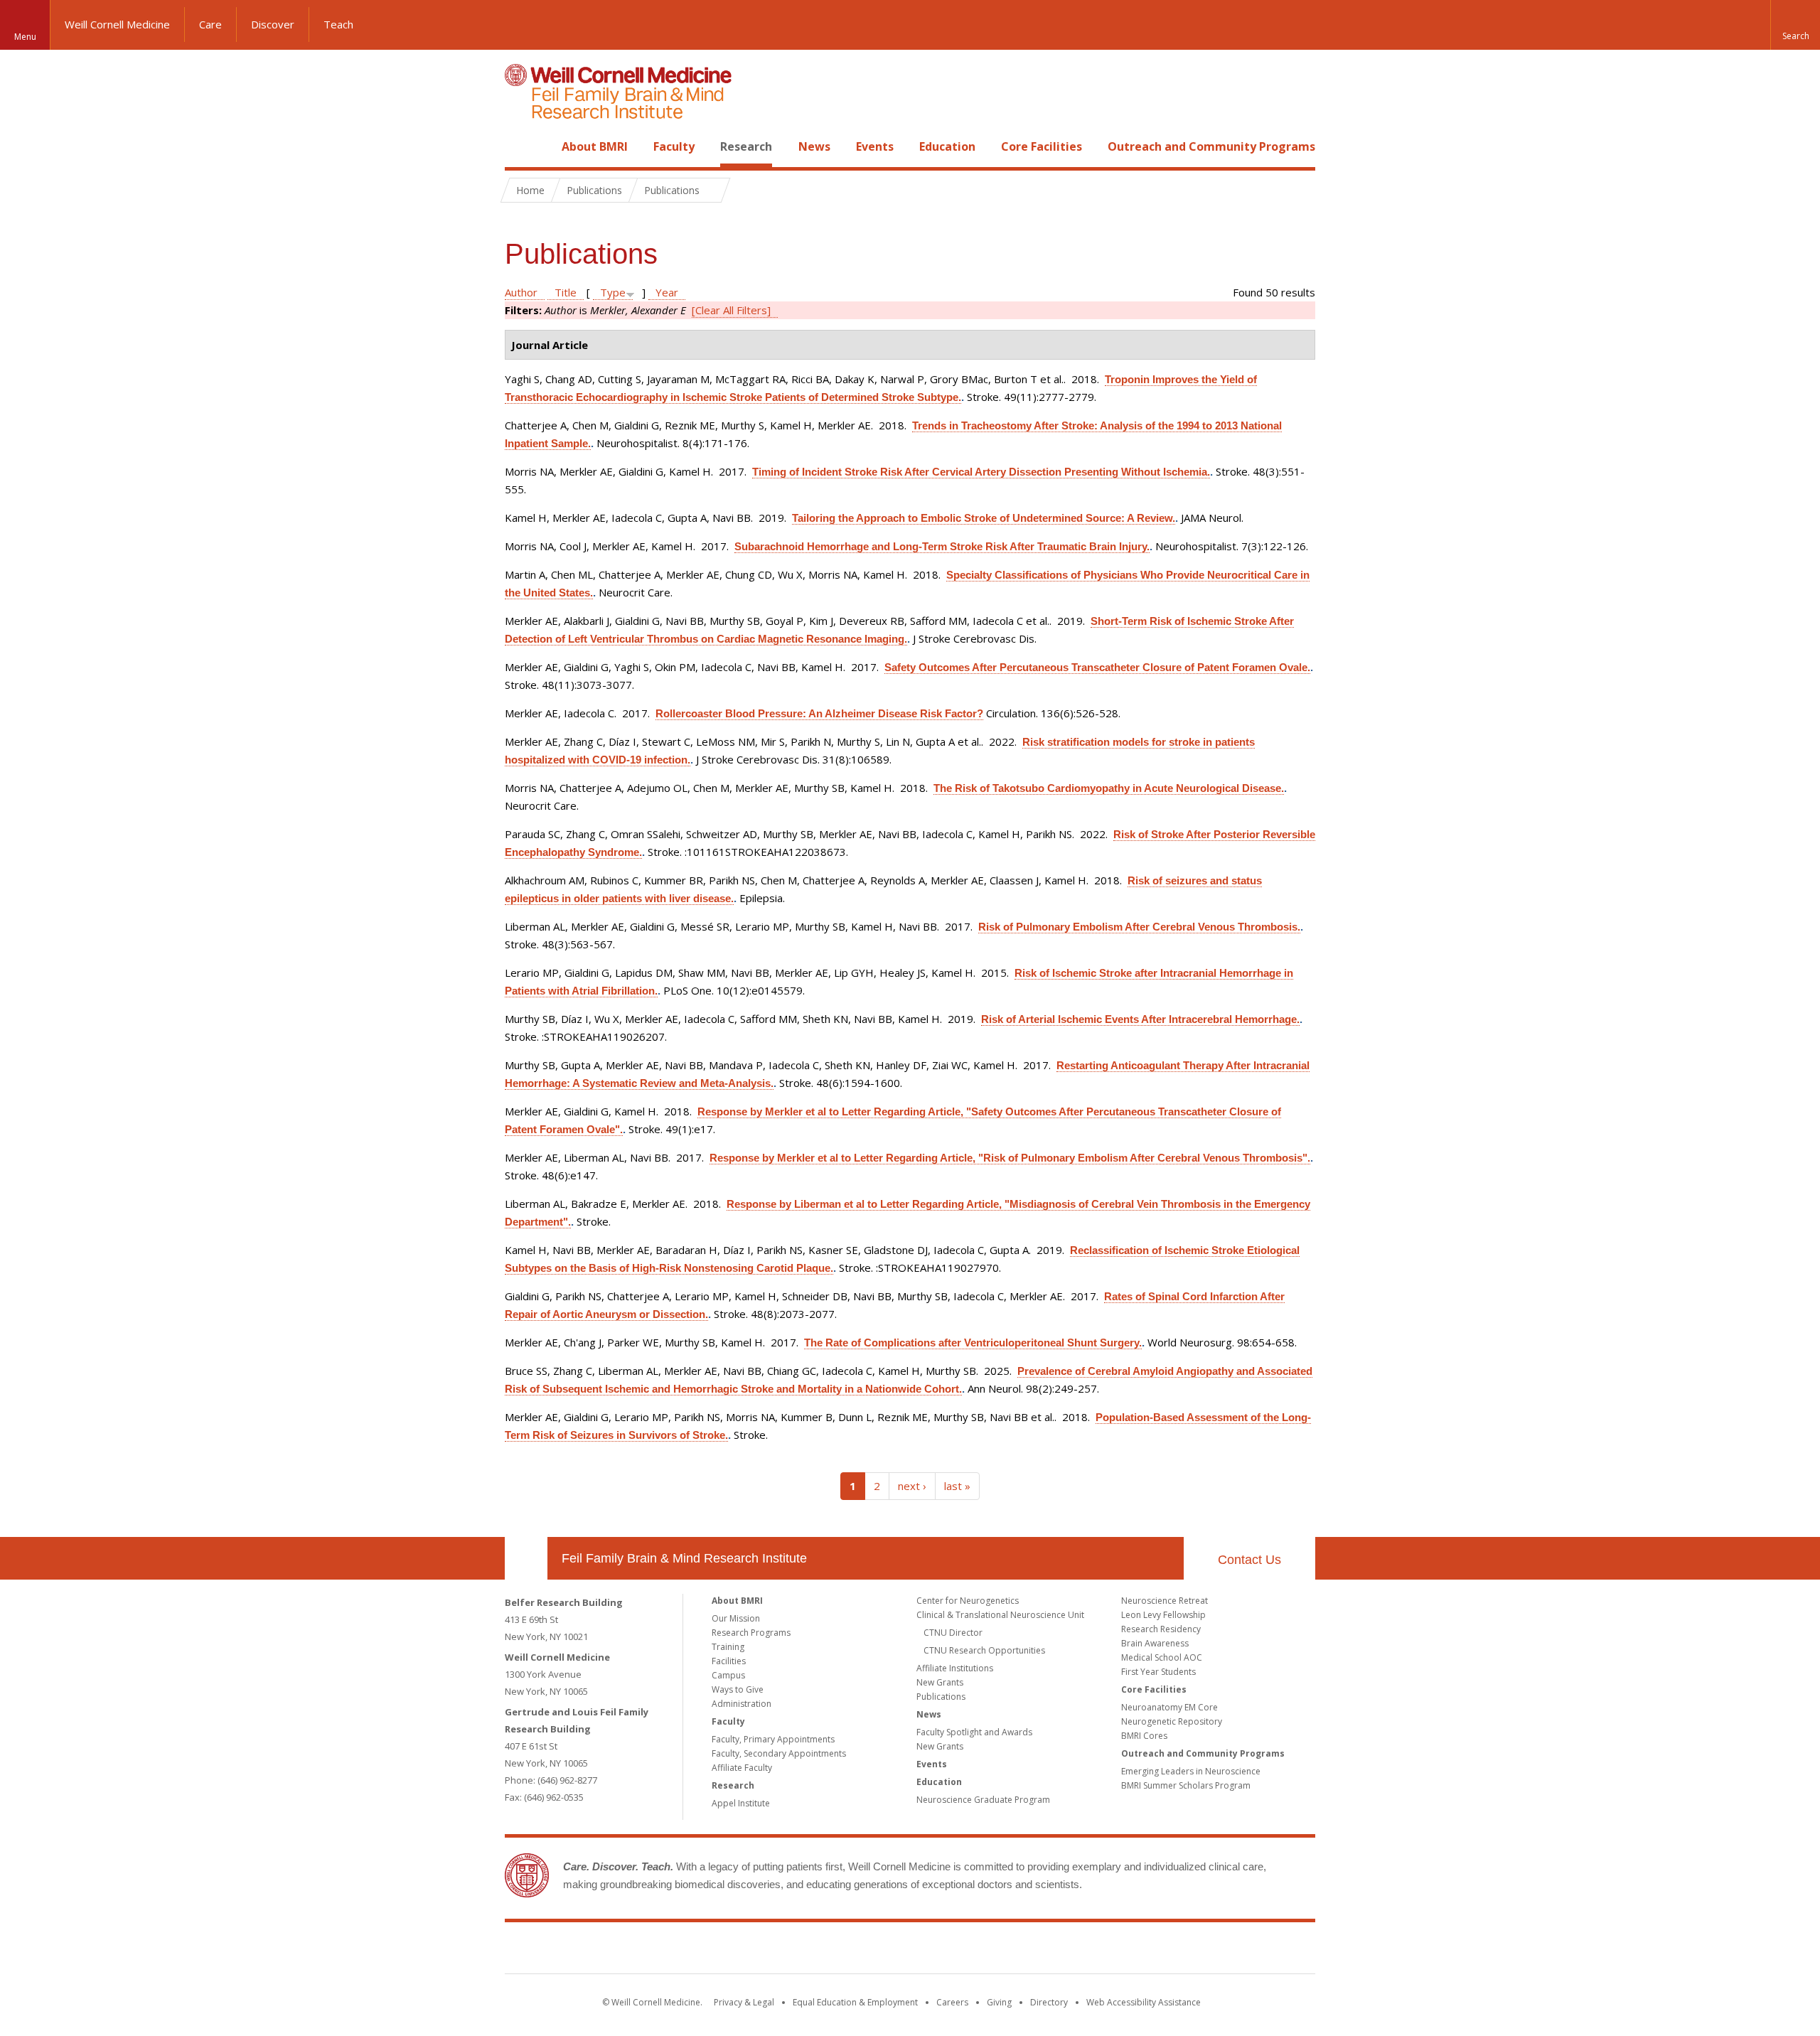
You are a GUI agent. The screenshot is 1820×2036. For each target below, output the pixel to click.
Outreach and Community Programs (1211, 146)
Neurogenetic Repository (1172, 1721)
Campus (728, 1675)
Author (521, 292)
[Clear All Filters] (731, 310)
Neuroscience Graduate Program (983, 1800)
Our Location (526, 1558)
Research (746, 146)
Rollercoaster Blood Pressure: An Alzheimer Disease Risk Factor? (819, 713)
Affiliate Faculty (742, 1768)
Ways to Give (738, 1689)
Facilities (729, 1661)
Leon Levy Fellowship (1163, 1615)
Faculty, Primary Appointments (773, 1739)
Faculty (674, 146)
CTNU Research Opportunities (984, 1650)
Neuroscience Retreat (1165, 1601)
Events (875, 146)
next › (912, 1486)
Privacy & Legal (744, 2002)
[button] (1795, 25)
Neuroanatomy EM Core (1169, 1707)
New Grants (940, 1682)
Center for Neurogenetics (968, 1601)
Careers (952, 2002)
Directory (1049, 2002)
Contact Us (1249, 1560)
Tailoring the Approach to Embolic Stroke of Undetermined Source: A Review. (984, 518)
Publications (941, 1697)
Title (566, 292)
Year (667, 292)
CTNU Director (953, 1633)
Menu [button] (25, 37)
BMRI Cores (1144, 1736)
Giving (999, 2002)
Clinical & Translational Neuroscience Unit (1000, 1615)
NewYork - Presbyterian (1029, 1951)
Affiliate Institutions (955, 1668)
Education (947, 146)
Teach (338, 24)
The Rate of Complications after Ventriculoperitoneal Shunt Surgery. (973, 1343)
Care (210, 24)
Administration (742, 1704)
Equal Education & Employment (855, 2002)
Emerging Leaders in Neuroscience (1191, 1771)
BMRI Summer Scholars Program (1186, 1785)
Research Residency (1161, 1629)
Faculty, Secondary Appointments (779, 1753)
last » (957, 1486)
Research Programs (751, 1633)
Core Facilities (1042, 146)
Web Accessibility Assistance (1144, 2002)
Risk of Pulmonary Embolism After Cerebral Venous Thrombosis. (1139, 927)
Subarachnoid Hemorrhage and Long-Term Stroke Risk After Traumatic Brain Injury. (942, 546)
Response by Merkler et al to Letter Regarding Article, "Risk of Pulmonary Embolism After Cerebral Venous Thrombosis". (1010, 1158)
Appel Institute (741, 1803)
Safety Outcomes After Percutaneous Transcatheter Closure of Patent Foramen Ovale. (1097, 667)
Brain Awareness (1155, 1643)
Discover (273, 24)
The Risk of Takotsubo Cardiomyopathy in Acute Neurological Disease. (1109, 788)
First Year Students (1158, 1672)
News (814, 146)
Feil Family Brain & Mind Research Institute (684, 1558)
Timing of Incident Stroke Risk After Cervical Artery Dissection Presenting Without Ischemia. (981, 472)
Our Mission (736, 1618)
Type (613, 292)
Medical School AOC (1162, 1657)
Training (728, 1647)
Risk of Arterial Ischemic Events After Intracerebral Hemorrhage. (1140, 1019)
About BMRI (595, 146)
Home (520, 146)
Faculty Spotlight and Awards (974, 1732)
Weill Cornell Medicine (117, 24)
